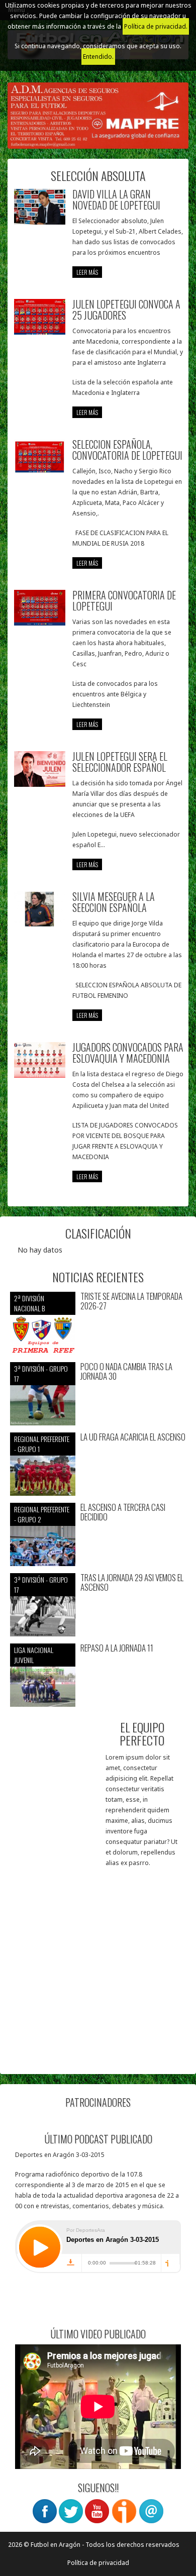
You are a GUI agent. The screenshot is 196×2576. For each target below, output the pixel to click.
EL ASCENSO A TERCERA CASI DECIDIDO (123, 1512)
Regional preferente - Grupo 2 (42, 1514)
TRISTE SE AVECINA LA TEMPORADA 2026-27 (131, 1301)
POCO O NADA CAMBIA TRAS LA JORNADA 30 (126, 1371)
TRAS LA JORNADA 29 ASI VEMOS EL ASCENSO (132, 1582)
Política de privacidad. (156, 26)
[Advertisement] (98, 1966)
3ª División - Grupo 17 (41, 1373)
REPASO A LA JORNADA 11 (117, 1648)
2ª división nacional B (29, 1303)
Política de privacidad (98, 2563)
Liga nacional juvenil (34, 1655)
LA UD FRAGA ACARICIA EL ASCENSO (133, 1437)
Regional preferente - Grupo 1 (42, 1444)
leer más (87, 272)
